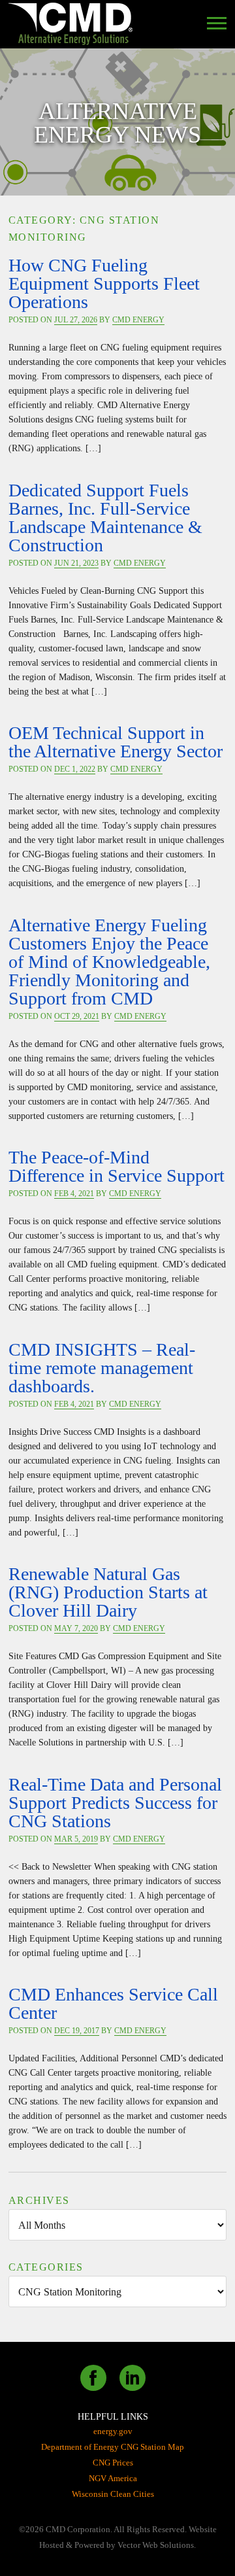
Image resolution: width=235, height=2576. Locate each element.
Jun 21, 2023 (76, 563)
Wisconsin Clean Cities (113, 2494)
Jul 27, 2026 (76, 320)
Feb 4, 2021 (74, 1194)
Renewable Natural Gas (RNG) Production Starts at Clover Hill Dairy (108, 1592)
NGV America (113, 2478)
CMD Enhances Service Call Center (113, 2003)
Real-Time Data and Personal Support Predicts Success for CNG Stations (115, 1803)
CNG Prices (113, 2463)
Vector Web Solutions (156, 2545)
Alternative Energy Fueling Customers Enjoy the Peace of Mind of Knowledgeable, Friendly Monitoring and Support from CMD (109, 962)
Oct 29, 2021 (77, 1016)
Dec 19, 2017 (77, 2031)
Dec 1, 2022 (75, 769)
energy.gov (113, 2431)
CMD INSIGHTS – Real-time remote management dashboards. (102, 1368)
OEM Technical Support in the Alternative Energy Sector (116, 742)
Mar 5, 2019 (76, 1839)
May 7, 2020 (76, 1628)
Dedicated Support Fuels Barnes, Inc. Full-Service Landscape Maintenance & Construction (105, 518)
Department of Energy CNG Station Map (113, 2447)
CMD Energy (138, 320)
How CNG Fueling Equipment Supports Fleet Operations (104, 283)
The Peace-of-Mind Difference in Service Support (117, 1166)
